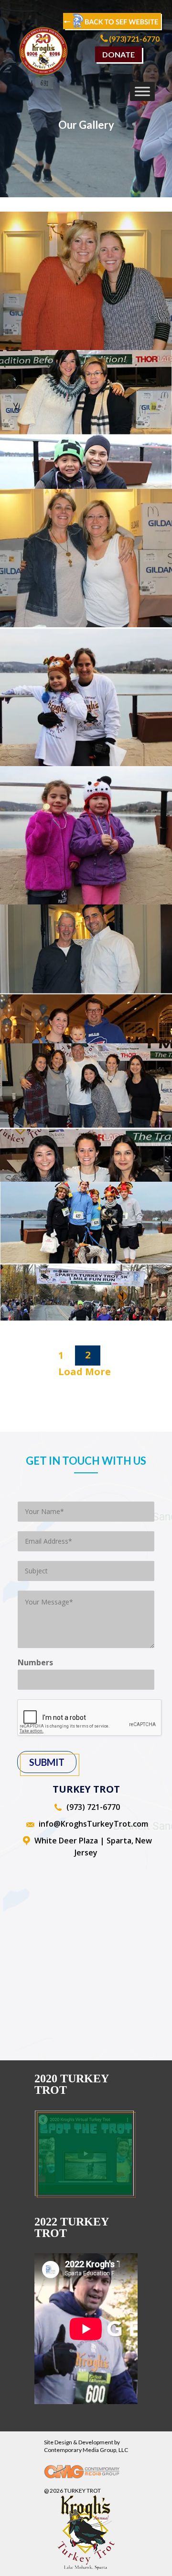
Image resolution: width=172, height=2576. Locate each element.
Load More (85, 1372)
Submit (47, 1762)
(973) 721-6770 (93, 1807)
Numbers (35, 1663)
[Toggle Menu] (142, 91)
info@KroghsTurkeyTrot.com (93, 1824)
